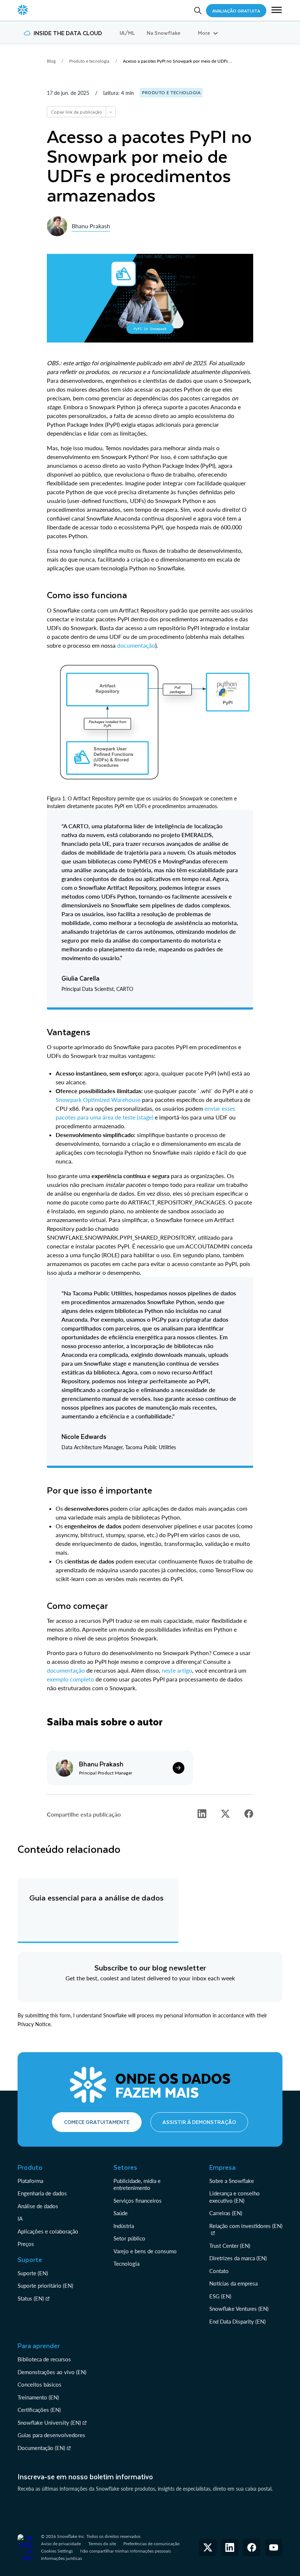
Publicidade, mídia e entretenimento (137, 2184)
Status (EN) (31, 2298)
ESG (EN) (220, 2296)
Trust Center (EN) (230, 2246)
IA (20, 2218)
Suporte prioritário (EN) (45, 2286)
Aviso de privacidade (61, 2544)
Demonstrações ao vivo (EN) (52, 2372)
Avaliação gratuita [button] (236, 11)
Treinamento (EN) (38, 2397)
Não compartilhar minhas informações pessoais (125, 2551)
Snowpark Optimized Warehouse (98, 1100)
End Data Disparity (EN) (237, 2321)
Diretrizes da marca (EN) (238, 2258)
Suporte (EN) (33, 2273)
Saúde (121, 2213)
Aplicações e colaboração (48, 2231)
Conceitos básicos (40, 2384)
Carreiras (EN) (226, 2213)
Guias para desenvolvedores (51, 2435)
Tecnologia (126, 2264)
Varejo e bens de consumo (145, 2251)
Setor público (129, 2238)
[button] (277, 11)
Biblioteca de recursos (44, 2359)
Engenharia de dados (42, 2193)
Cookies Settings (57, 2551)
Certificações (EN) (39, 2410)
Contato (219, 2271)
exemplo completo (70, 1679)
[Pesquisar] (198, 11)
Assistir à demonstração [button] (199, 2122)
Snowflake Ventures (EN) (239, 2309)
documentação (136, 645)
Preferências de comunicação (151, 2544)
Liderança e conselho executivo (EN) (235, 2197)
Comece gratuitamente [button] (97, 2122)
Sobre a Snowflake (232, 2181)
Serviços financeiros (138, 2201)
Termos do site (102, 2544)
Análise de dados (38, 2206)
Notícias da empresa (233, 2283)
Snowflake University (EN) (49, 2423)
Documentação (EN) (41, 2448)
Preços (26, 2244)
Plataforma (30, 2181)
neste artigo (177, 1670)
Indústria (124, 2226)
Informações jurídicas (61, 2558)
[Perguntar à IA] (110, 112)
